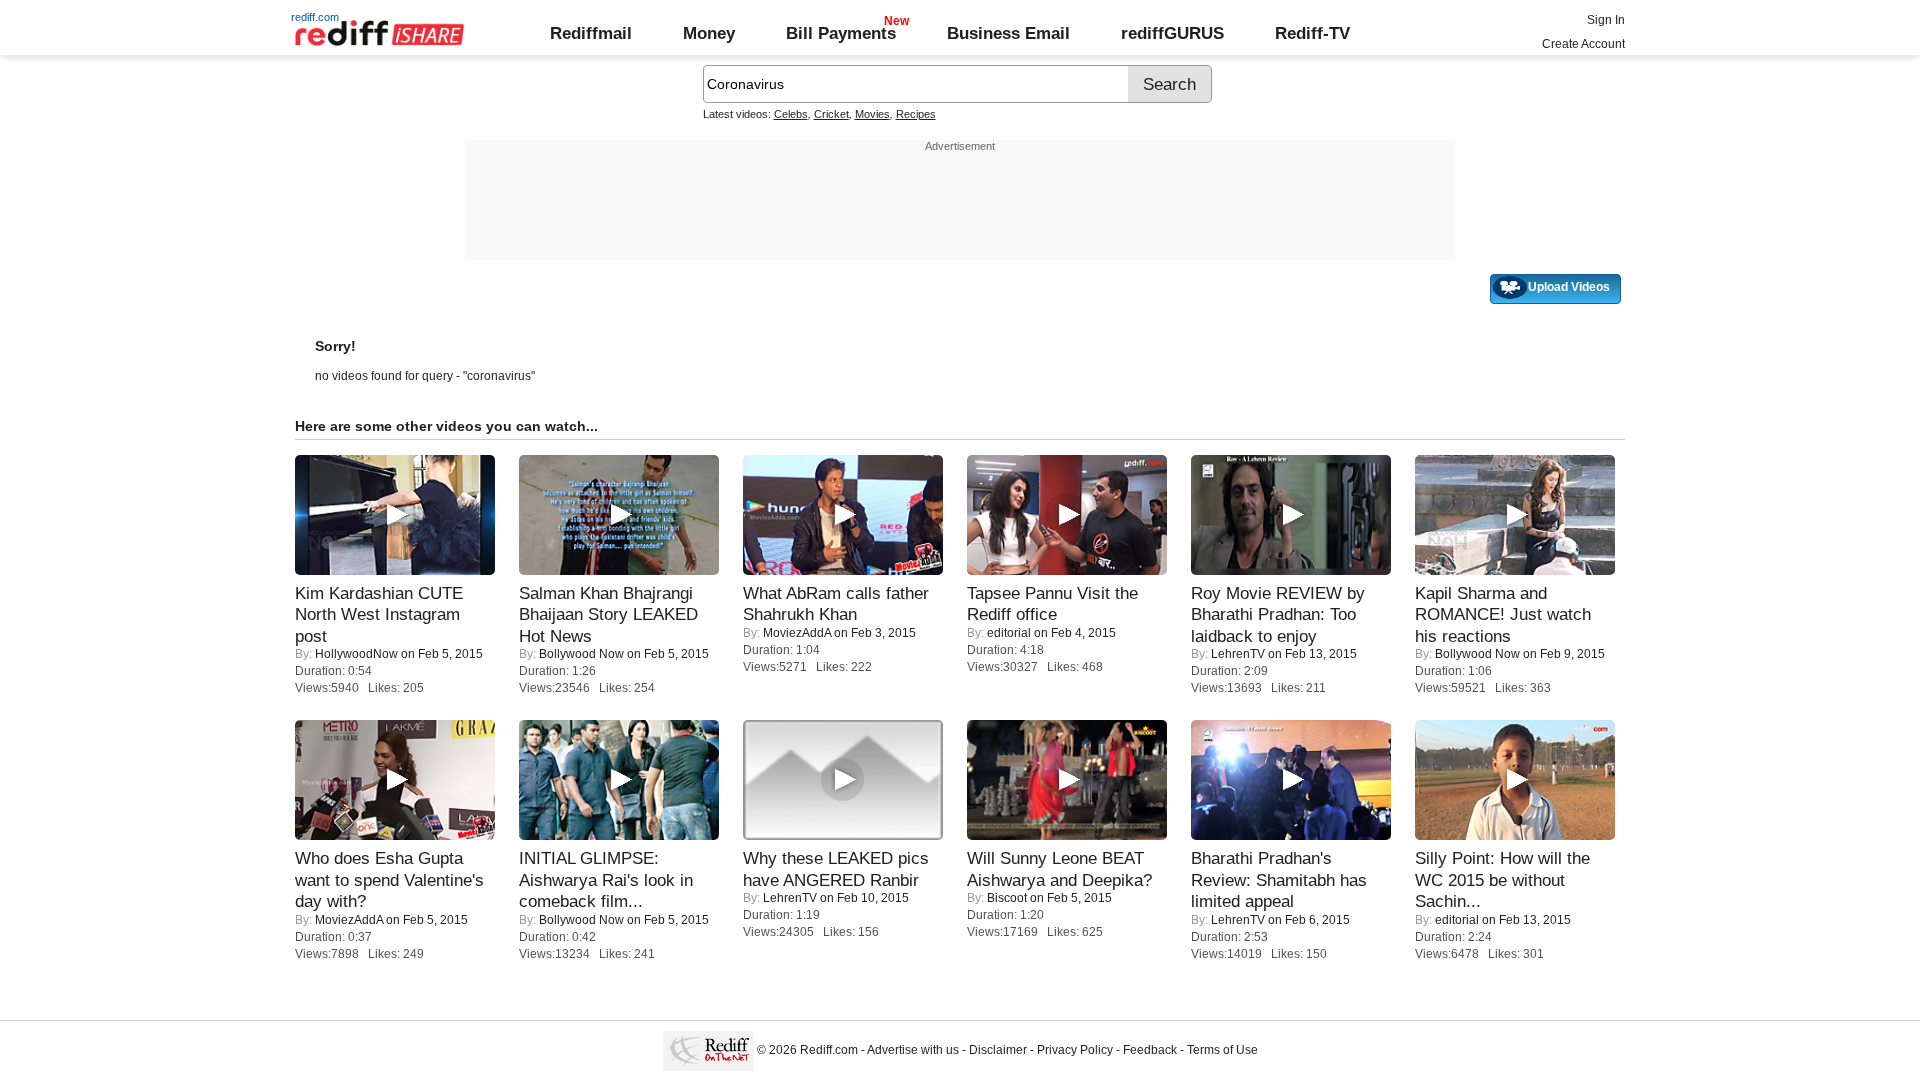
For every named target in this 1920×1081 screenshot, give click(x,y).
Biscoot (1007, 898)
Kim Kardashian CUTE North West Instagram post (379, 614)
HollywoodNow (356, 654)
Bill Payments (841, 33)
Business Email (1008, 33)
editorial (1009, 633)
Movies (872, 114)
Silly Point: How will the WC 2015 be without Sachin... (1502, 879)
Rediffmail (591, 33)
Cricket (831, 114)
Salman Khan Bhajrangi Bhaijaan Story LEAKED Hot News (608, 614)
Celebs (791, 114)
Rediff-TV (1312, 33)
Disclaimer (998, 1050)
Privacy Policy (1075, 1050)
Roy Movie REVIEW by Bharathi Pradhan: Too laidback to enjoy (1278, 614)
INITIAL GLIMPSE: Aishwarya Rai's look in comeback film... (606, 879)
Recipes (916, 114)
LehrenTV (1238, 654)
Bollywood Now (581, 654)
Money (709, 33)
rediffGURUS (1172, 33)
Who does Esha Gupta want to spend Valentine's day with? (389, 879)
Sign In (1606, 20)
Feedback (1150, 1050)
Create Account (1583, 44)
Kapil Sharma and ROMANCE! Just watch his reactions (1503, 614)
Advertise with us (913, 1050)
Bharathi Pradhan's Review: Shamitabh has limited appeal (1279, 879)
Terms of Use (1222, 1050)
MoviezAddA (797, 633)
